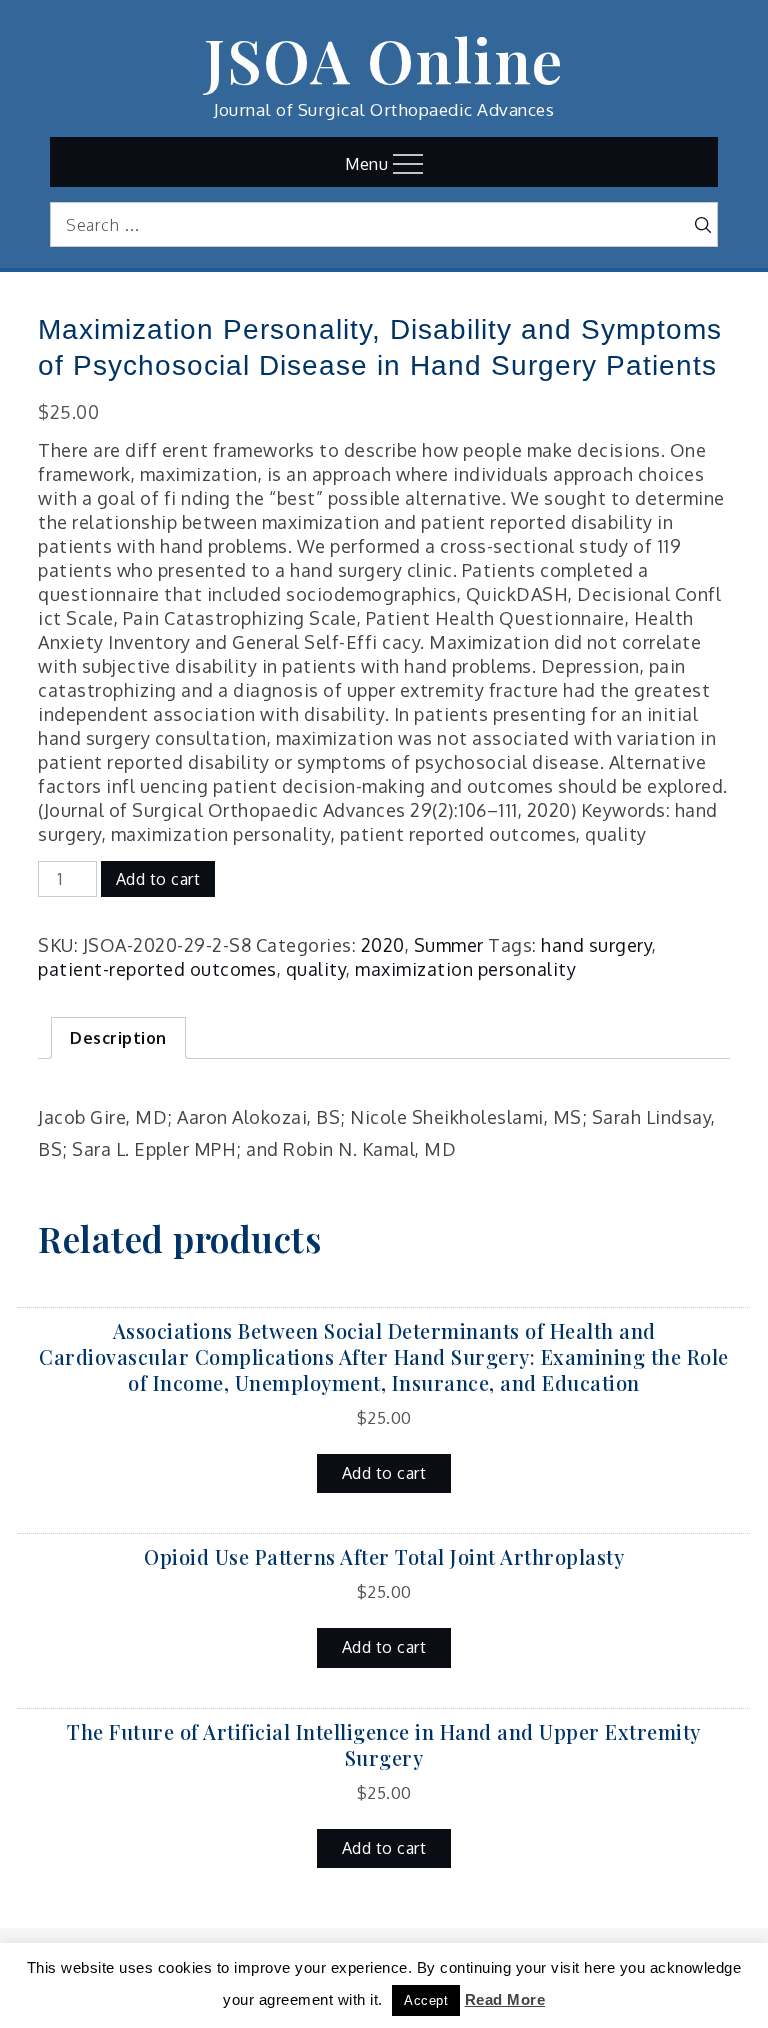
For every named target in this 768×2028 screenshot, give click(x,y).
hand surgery (596, 945)
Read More (505, 1999)
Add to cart (158, 879)
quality (316, 969)
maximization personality (465, 969)
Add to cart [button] (384, 1473)
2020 (383, 945)
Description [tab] (118, 1038)
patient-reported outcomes (157, 969)
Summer (449, 945)
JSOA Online (384, 59)
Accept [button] (426, 2000)
